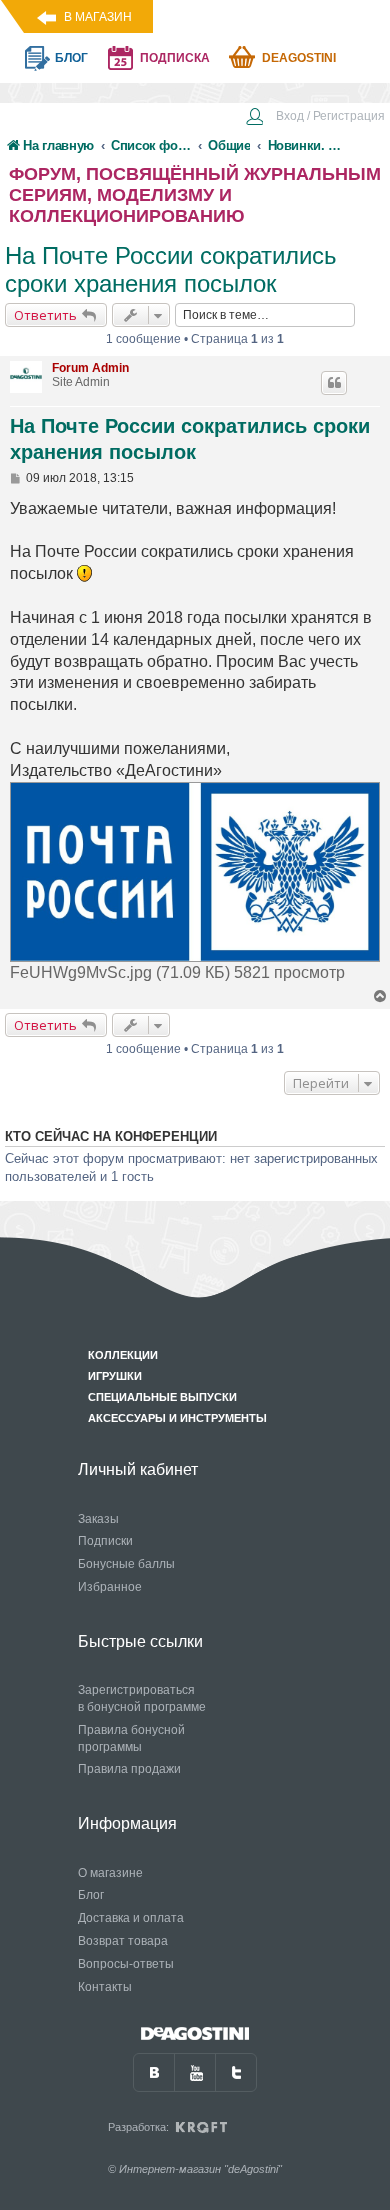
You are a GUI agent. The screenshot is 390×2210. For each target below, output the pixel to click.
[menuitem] (315, 118)
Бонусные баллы (126, 1564)
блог (71, 58)
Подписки (105, 1541)
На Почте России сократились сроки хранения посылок (171, 269)
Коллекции (123, 1355)
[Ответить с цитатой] (334, 383)
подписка (175, 58)
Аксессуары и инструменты (177, 1418)
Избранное (110, 1587)
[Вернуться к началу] (381, 996)
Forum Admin (90, 368)
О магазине (110, 1873)
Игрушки (115, 1376)
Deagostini (299, 58)
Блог (91, 1895)
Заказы (98, 1519)
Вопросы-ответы (126, 1964)
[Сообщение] (16, 478)
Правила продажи (129, 1769)
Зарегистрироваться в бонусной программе (142, 1698)
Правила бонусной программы (131, 1738)
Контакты (105, 1987)
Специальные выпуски (162, 1397)
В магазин (98, 17)
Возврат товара (123, 1941)
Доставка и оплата (131, 1918)
